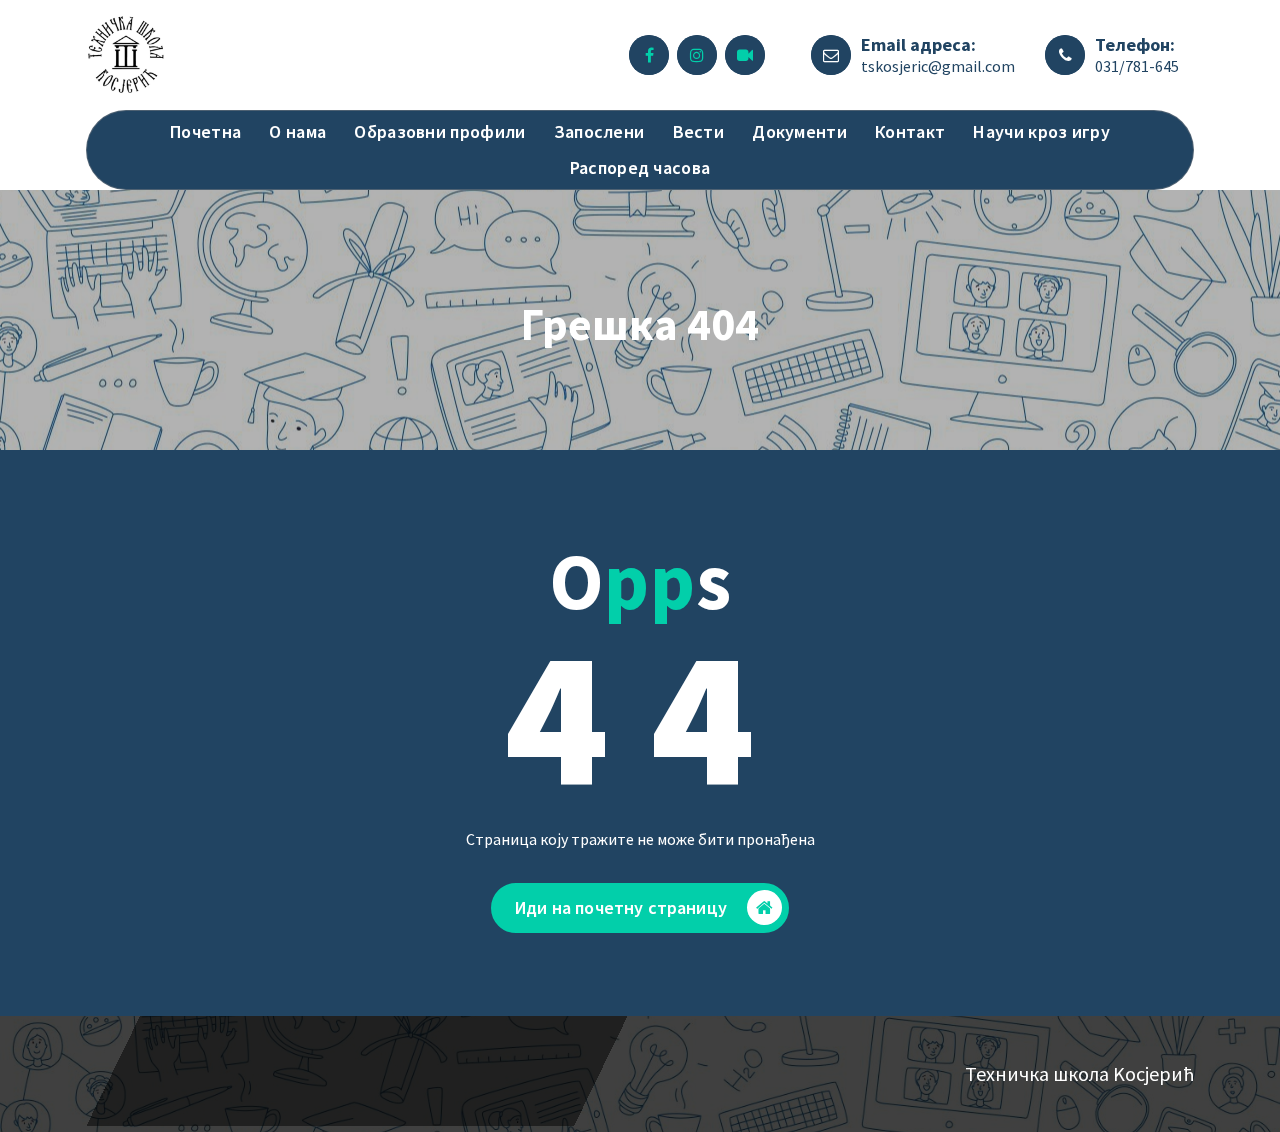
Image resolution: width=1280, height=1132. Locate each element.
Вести (699, 131)
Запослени (599, 131)
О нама (297, 131)
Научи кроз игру (1041, 131)
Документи (799, 131)
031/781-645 (1137, 66)
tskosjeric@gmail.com (938, 66)
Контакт (910, 131)
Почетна (205, 131)
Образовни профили (439, 131)
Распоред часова (640, 167)
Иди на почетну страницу (621, 907)
